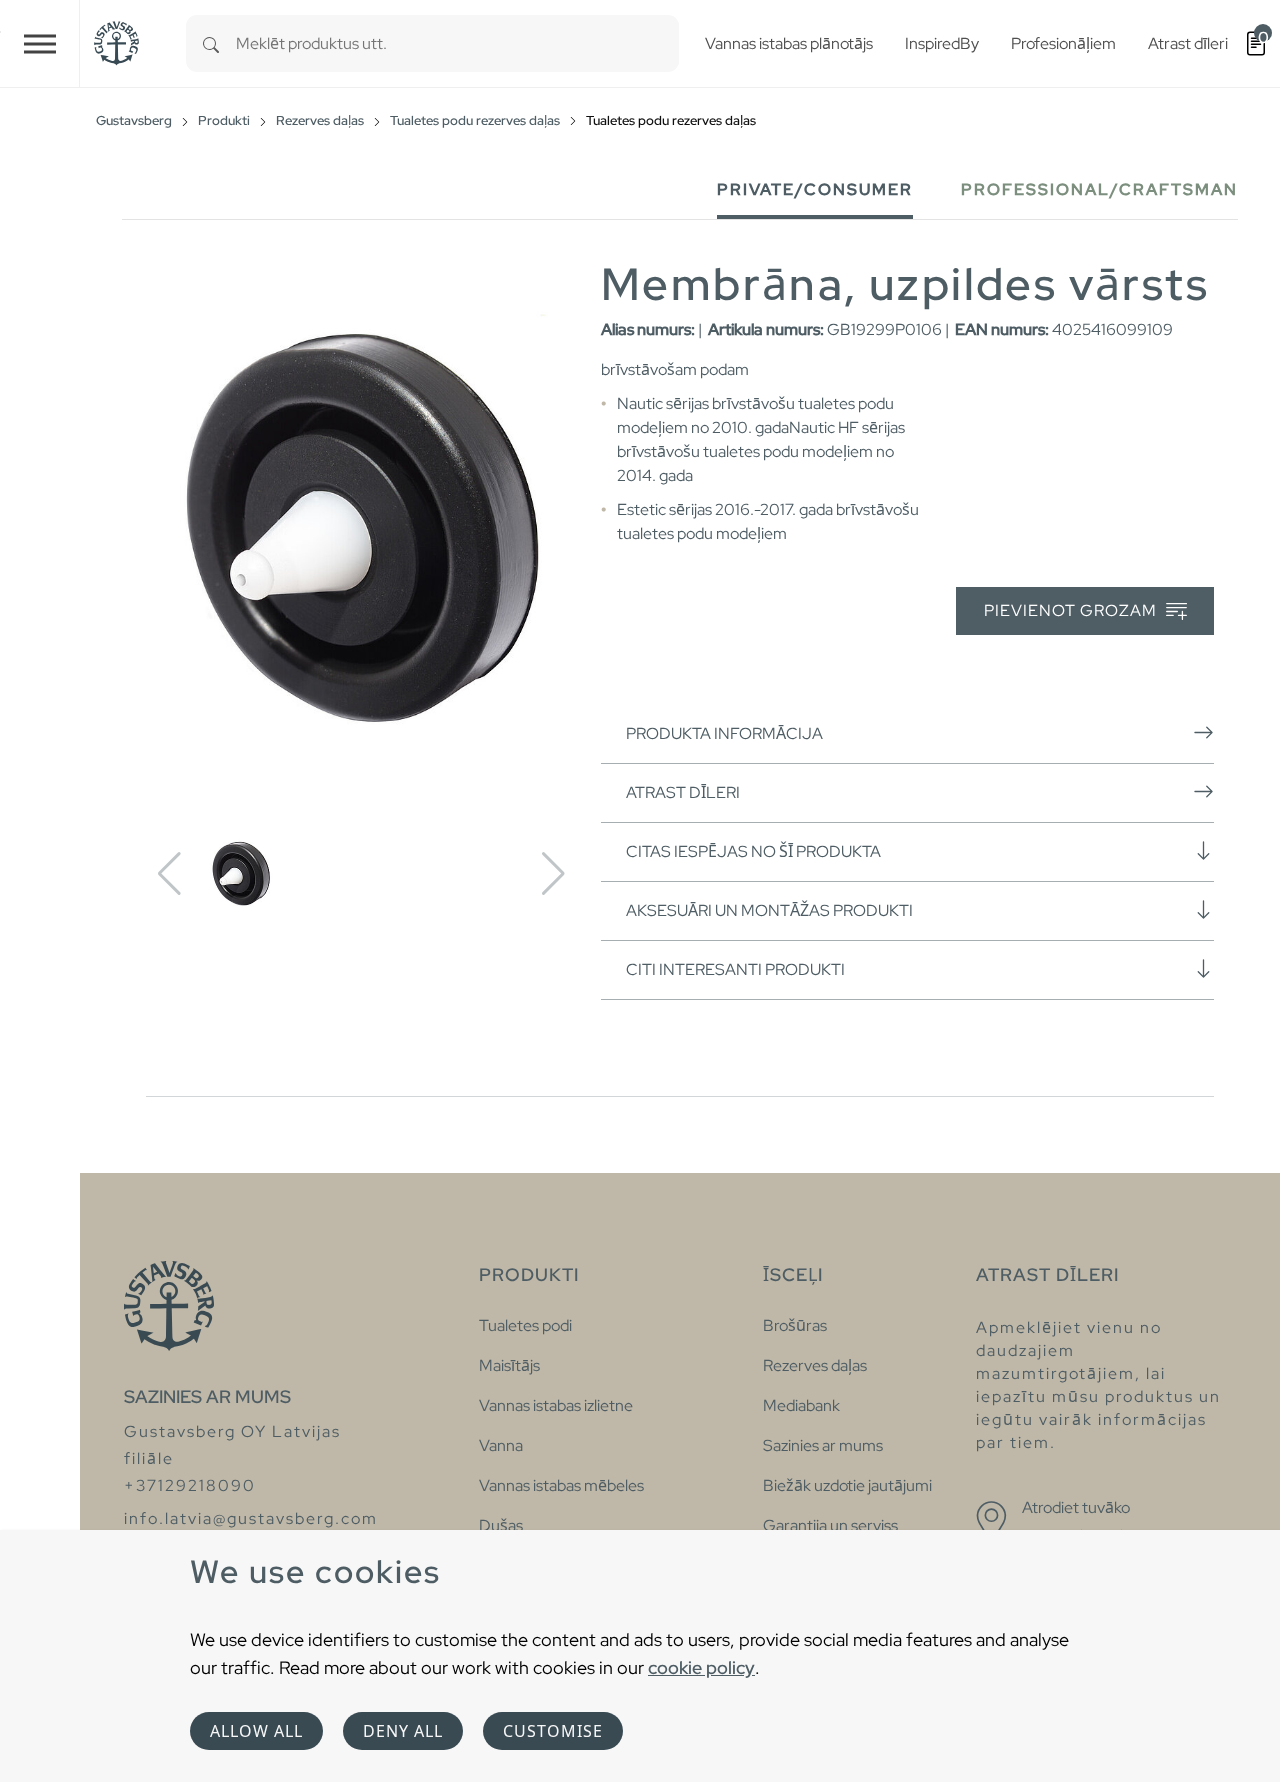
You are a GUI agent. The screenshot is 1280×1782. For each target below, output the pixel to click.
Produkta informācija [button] (724, 733)
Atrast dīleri (683, 792)
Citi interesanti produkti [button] (735, 969)
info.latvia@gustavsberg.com (251, 1518)
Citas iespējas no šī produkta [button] (753, 851)
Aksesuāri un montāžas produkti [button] (769, 910)
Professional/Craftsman (1099, 189)
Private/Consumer (815, 189)
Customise (553, 1731)
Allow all (256, 1731)
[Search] (211, 43)
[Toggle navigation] (40, 43)
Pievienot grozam (1072, 610)
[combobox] (457, 43)
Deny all (403, 1731)
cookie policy (701, 1667)
